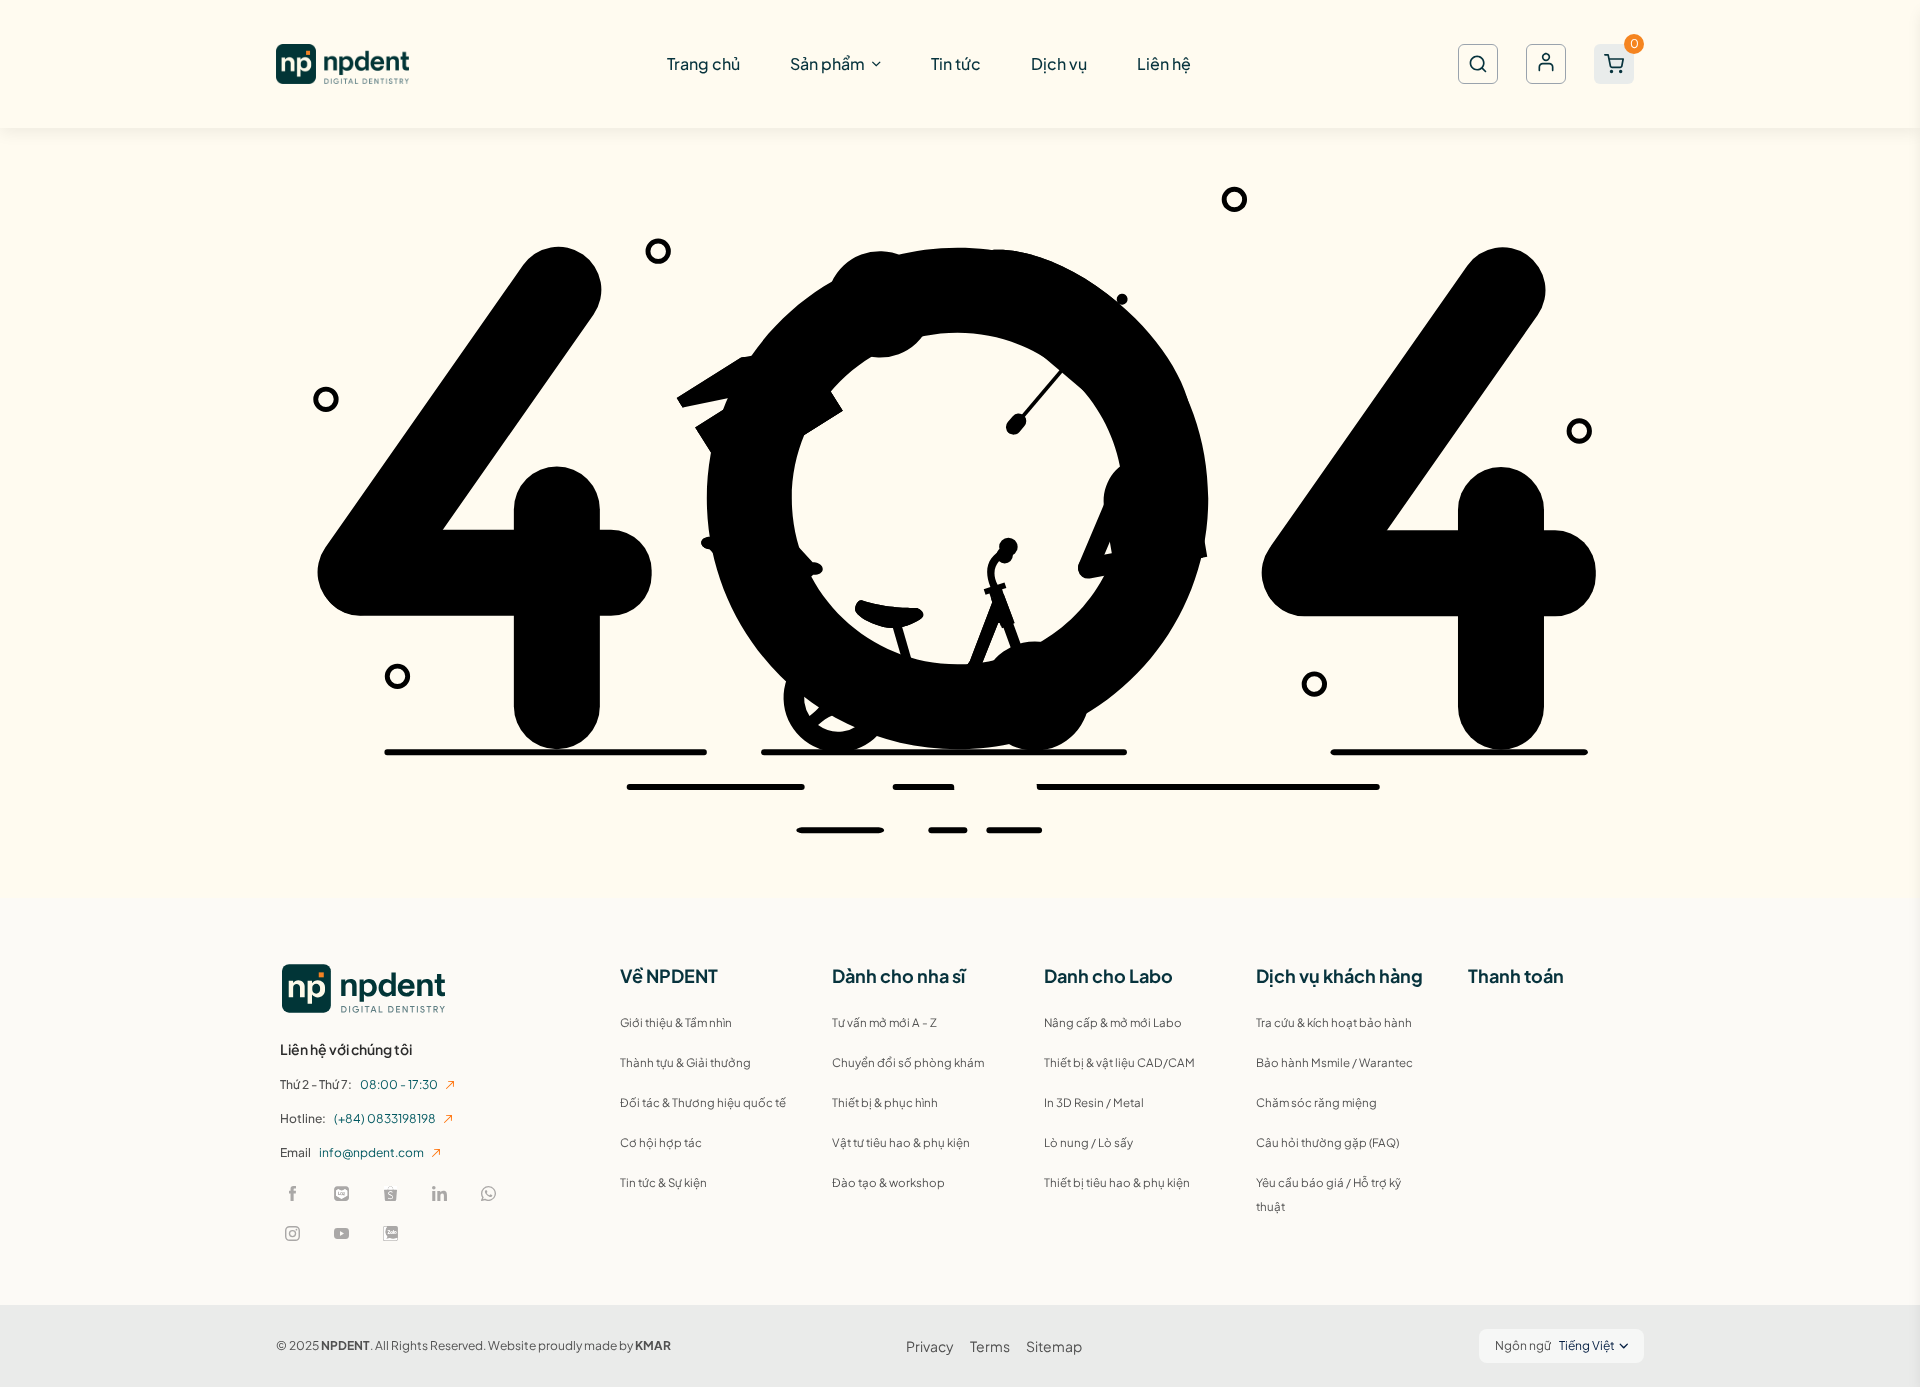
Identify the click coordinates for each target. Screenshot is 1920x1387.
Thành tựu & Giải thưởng (685, 1062)
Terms (990, 1346)
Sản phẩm (827, 63)
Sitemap (1054, 1346)
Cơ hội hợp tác (661, 1142)
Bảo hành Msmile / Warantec (1334, 1062)
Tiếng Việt (1587, 1345)
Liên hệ (1164, 63)
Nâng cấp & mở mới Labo (1113, 1022)
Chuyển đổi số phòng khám (908, 1062)
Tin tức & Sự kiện (663, 1182)
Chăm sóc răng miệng (1316, 1102)
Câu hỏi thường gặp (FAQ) (1327, 1142)
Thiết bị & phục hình (885, 1102)
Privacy (930, 1346)
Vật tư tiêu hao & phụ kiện (901, 1142)
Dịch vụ (1059, 63)
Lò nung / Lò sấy (1088, 1142)
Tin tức (956, 63)
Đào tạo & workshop (888, 1182)
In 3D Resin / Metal (1094, 1102)
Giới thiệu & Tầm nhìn (676, 1022)
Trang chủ (703, 63)
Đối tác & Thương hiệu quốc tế (703, 1102)
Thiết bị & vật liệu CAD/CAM (1119, 1062)
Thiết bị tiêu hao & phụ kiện (1117, 1182)
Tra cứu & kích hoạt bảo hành (1334, 1022)
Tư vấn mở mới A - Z (884, 1022)
